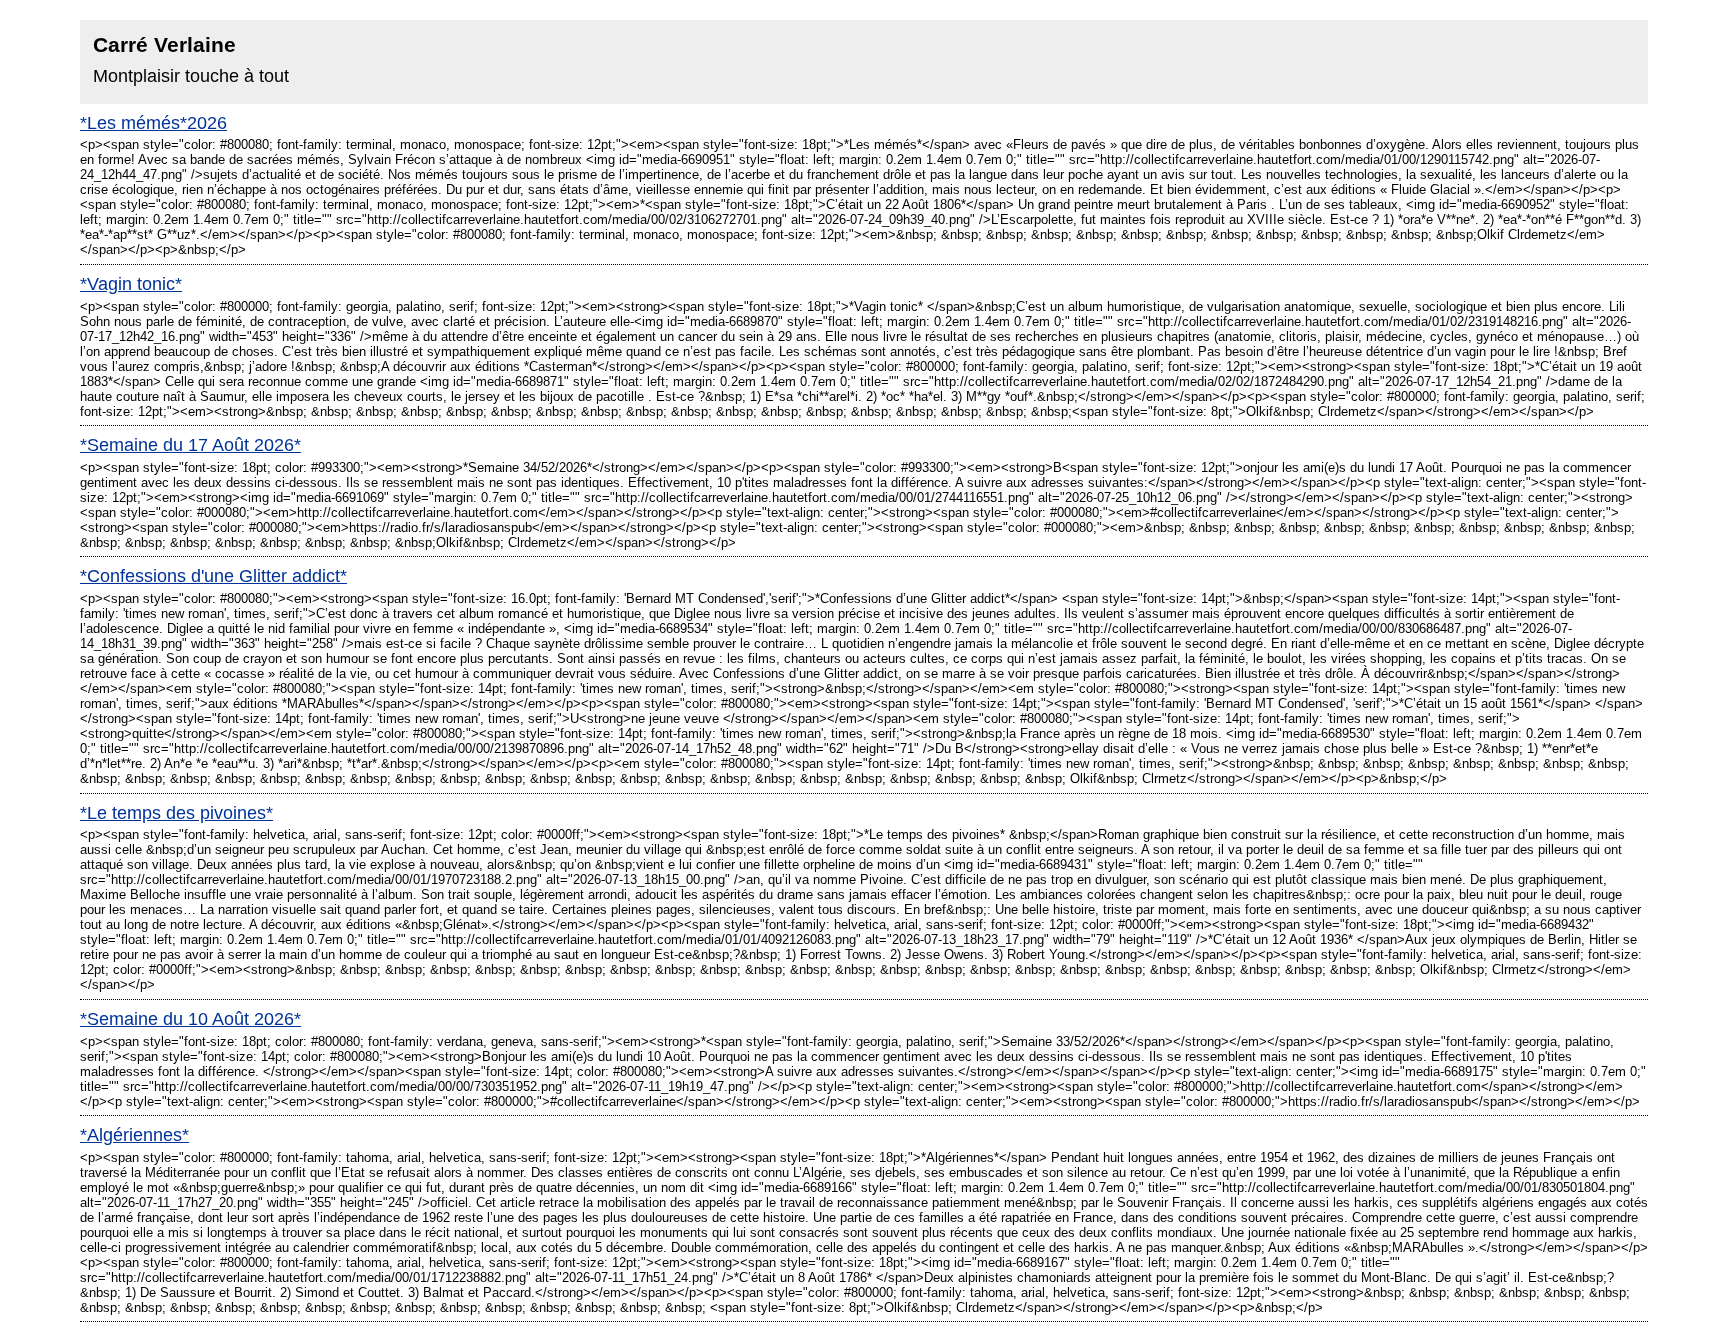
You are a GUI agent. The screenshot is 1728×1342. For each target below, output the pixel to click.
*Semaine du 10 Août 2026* (190, 1019)
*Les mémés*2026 (153, 123)
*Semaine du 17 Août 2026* (190, 445)
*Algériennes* (134, 1135)
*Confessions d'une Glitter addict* (213, 576)
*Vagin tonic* (131, 284)
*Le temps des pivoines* (176, 813)
